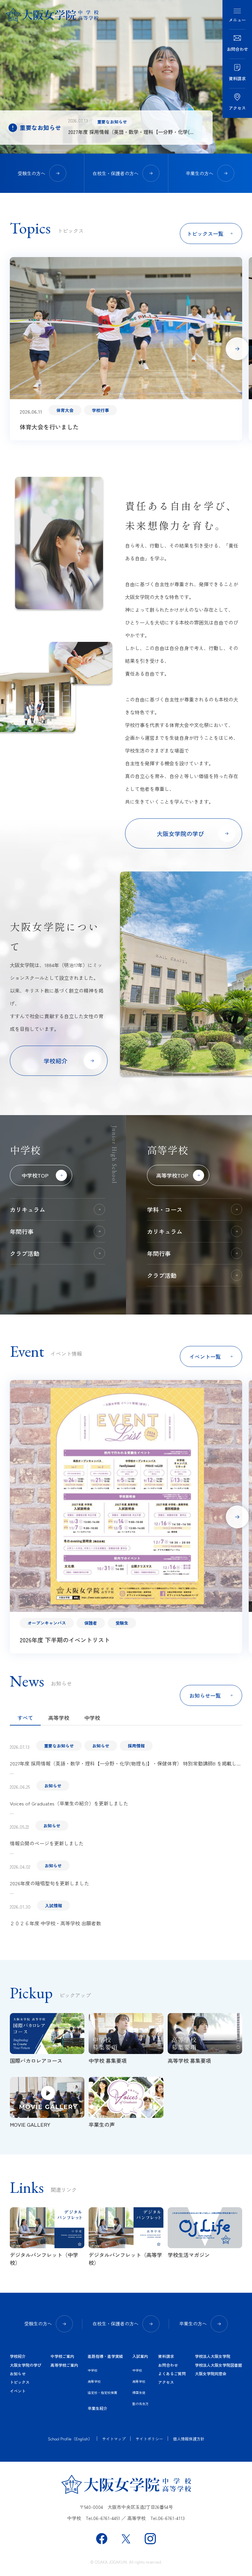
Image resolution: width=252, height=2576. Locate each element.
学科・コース (165, 1209)
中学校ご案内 (62, 2356)
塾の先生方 (140, 2404)
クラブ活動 (25, 1253)
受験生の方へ (31, 173)
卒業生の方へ (199, 173)
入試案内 (140, 2356)
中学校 (92, 1718)
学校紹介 (18, 2356)
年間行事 (22, 1231)
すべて (25, 1718)
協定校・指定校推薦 (102, 2392)
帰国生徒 (139, 2392)
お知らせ (18, 2373)
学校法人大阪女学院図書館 (219, 2365)
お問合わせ (168, 2365)
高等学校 (59, 1718)
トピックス (20, 2382)
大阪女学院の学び (26, 2365)
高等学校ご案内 (64, 2365)
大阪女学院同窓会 (211, 2373)
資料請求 (166, 2356)
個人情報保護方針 (189, 2439)
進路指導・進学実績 (105, 2356)
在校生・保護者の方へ (115, 173)
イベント (18, 2391)
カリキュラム (28, 1209)
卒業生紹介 (97, 2408)
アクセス (166, 2382)
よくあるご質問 (172, 2373)
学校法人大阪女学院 (213, 2356)
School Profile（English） (70, 2439)
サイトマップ (114, 2439)
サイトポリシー (149, 2439)
